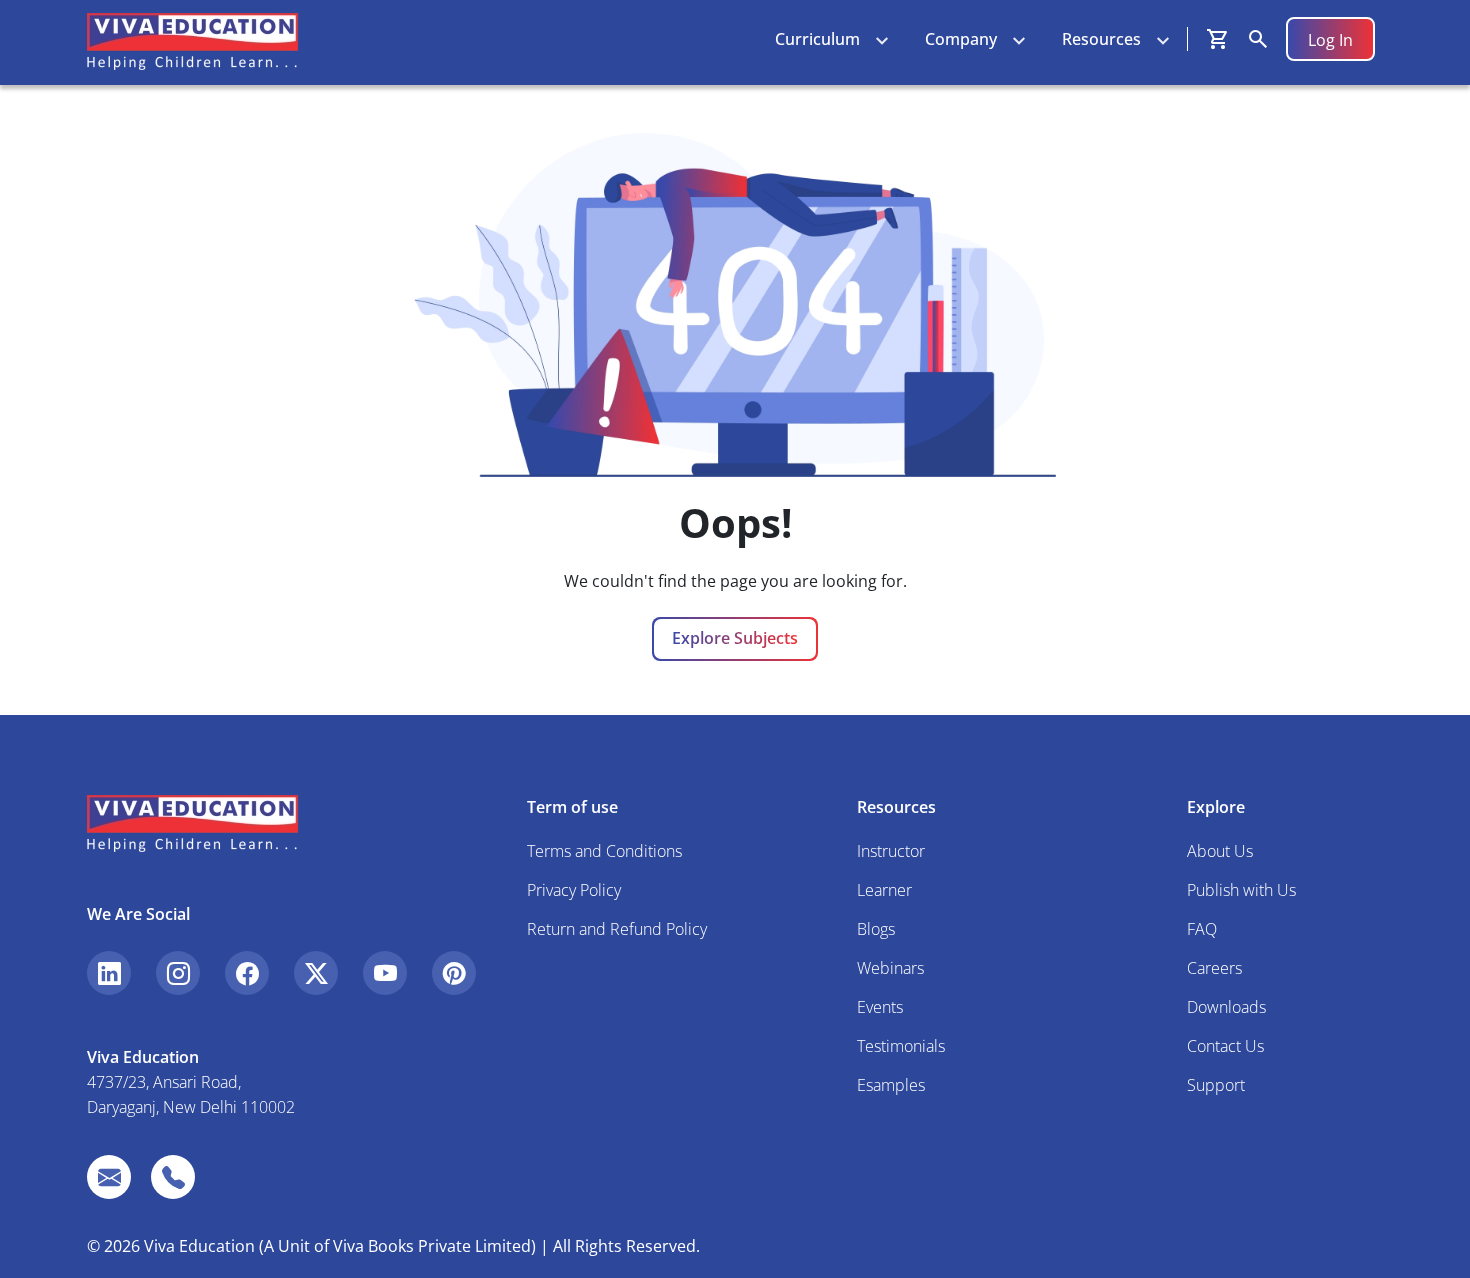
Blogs (876, 929)
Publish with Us (1241, 890)
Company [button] (961, 39)
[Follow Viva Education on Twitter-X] (316, 973)
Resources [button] (1101, 39)
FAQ (1202, 929)
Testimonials (901, 1046)
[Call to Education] (173, 1177)
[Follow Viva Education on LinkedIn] (109, 973)
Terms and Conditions (604, 851)
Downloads (1226, 1007)
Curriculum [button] (817, 39)
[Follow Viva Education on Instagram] (178, 973)
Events (880, 1007)
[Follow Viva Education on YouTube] (385, 973)
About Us (1220, 851)
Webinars (890, 968)
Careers (1214, 968)
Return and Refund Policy (617, 929)
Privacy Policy (574, 890)
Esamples (891, 1085)
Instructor (891, 851)
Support (1216, 1085)
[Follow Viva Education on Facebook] (247, 973)
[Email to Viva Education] (109, 1177)
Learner (884, 890)
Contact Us (1225, 1046)
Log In (1330, 40)
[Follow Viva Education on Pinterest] (454, 973)
